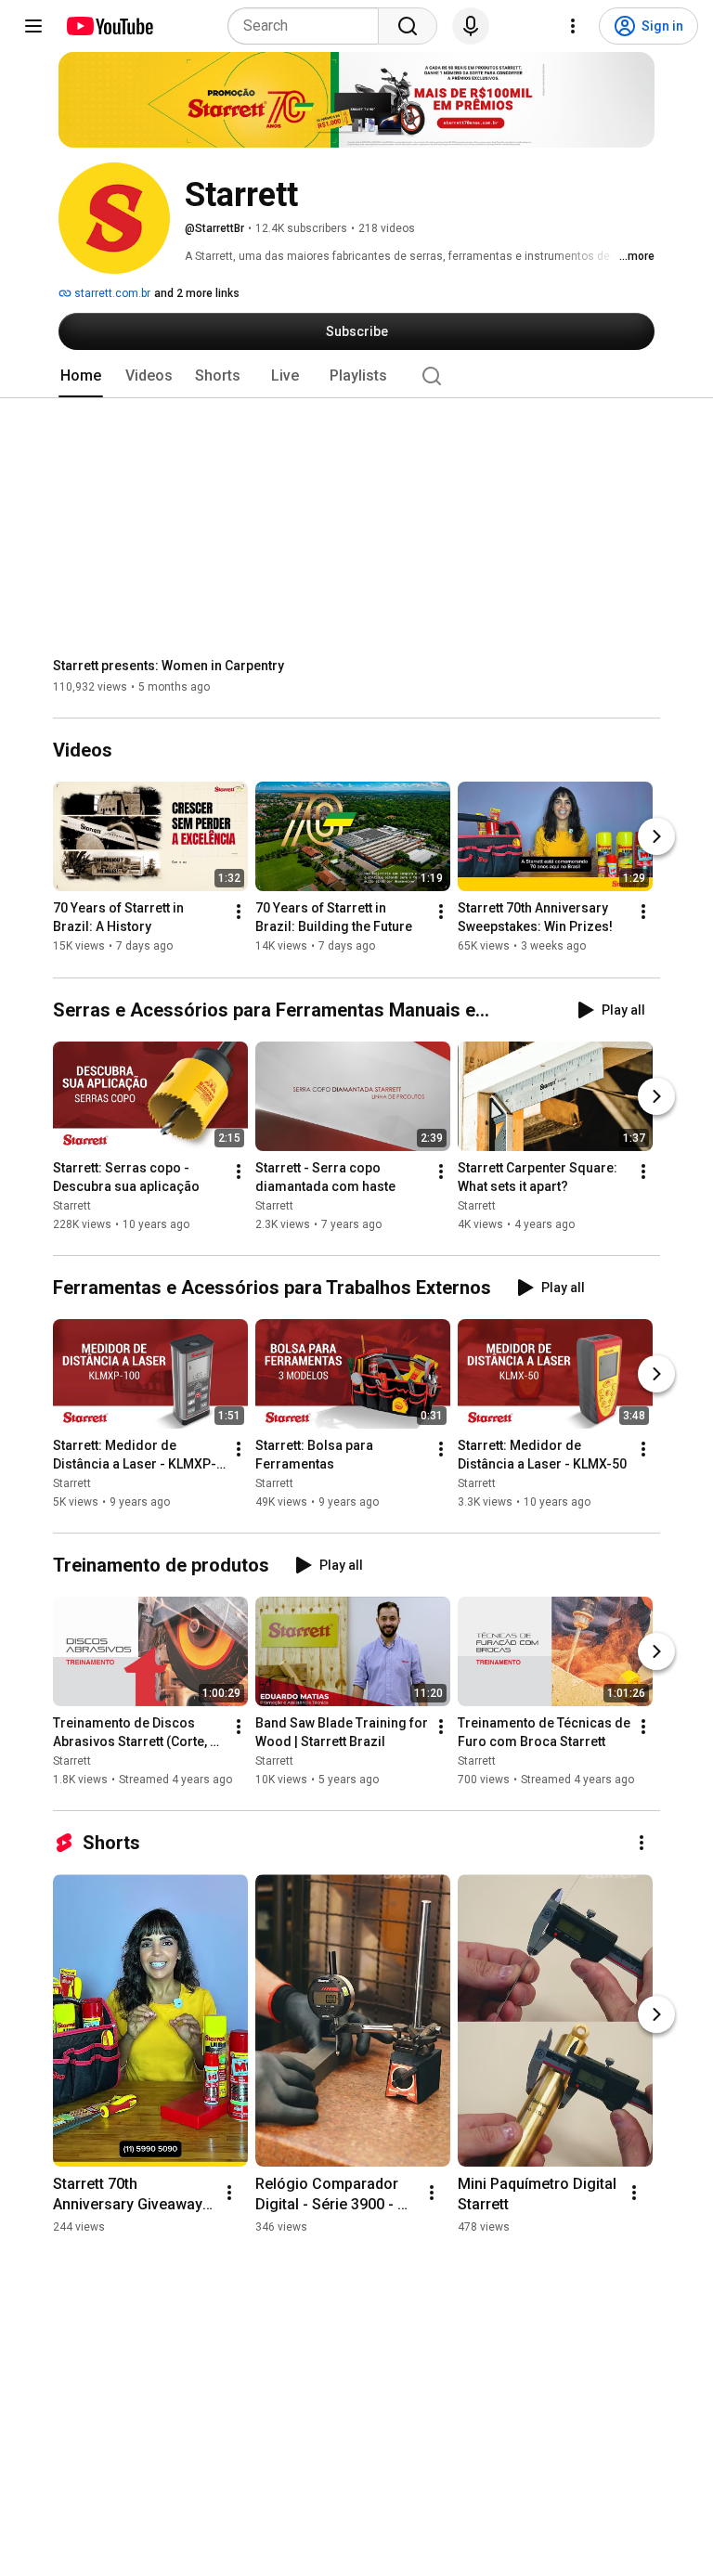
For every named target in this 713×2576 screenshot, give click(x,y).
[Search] (408, 26)
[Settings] (573, 26)
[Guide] (33, 26)
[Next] (656, 837)
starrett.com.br (111, 293)
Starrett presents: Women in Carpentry (169, 666)
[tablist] (356, 376)
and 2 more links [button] (197, 293)
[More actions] (239, 913)
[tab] (81, 376)
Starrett (72, 1206)
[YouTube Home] (109, 26)
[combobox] (309, 26)
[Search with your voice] (471, 26)
